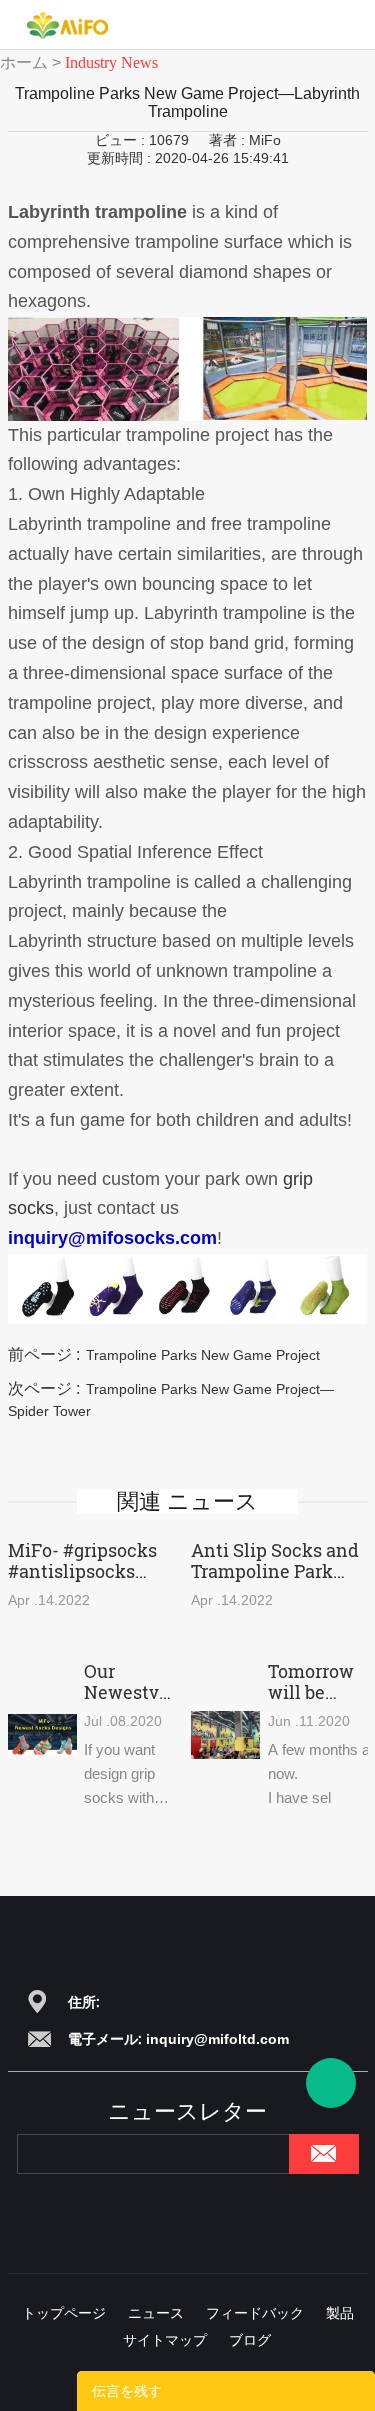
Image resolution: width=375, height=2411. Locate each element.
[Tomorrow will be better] (225, 1735)
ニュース (156, 2312)
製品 (340, 2312)
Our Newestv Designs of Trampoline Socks (133, 1682)
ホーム (24, 62)
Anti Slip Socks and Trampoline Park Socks (275, 1561)
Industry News (111, 62)
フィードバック (255, 2312)
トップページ (64, 2312)
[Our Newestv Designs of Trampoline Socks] (42, 1735)
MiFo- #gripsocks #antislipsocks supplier (82, 1561)
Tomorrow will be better (311, 1682)
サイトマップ (165, 2339)
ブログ (250, 2339)
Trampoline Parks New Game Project (203, 1355)
